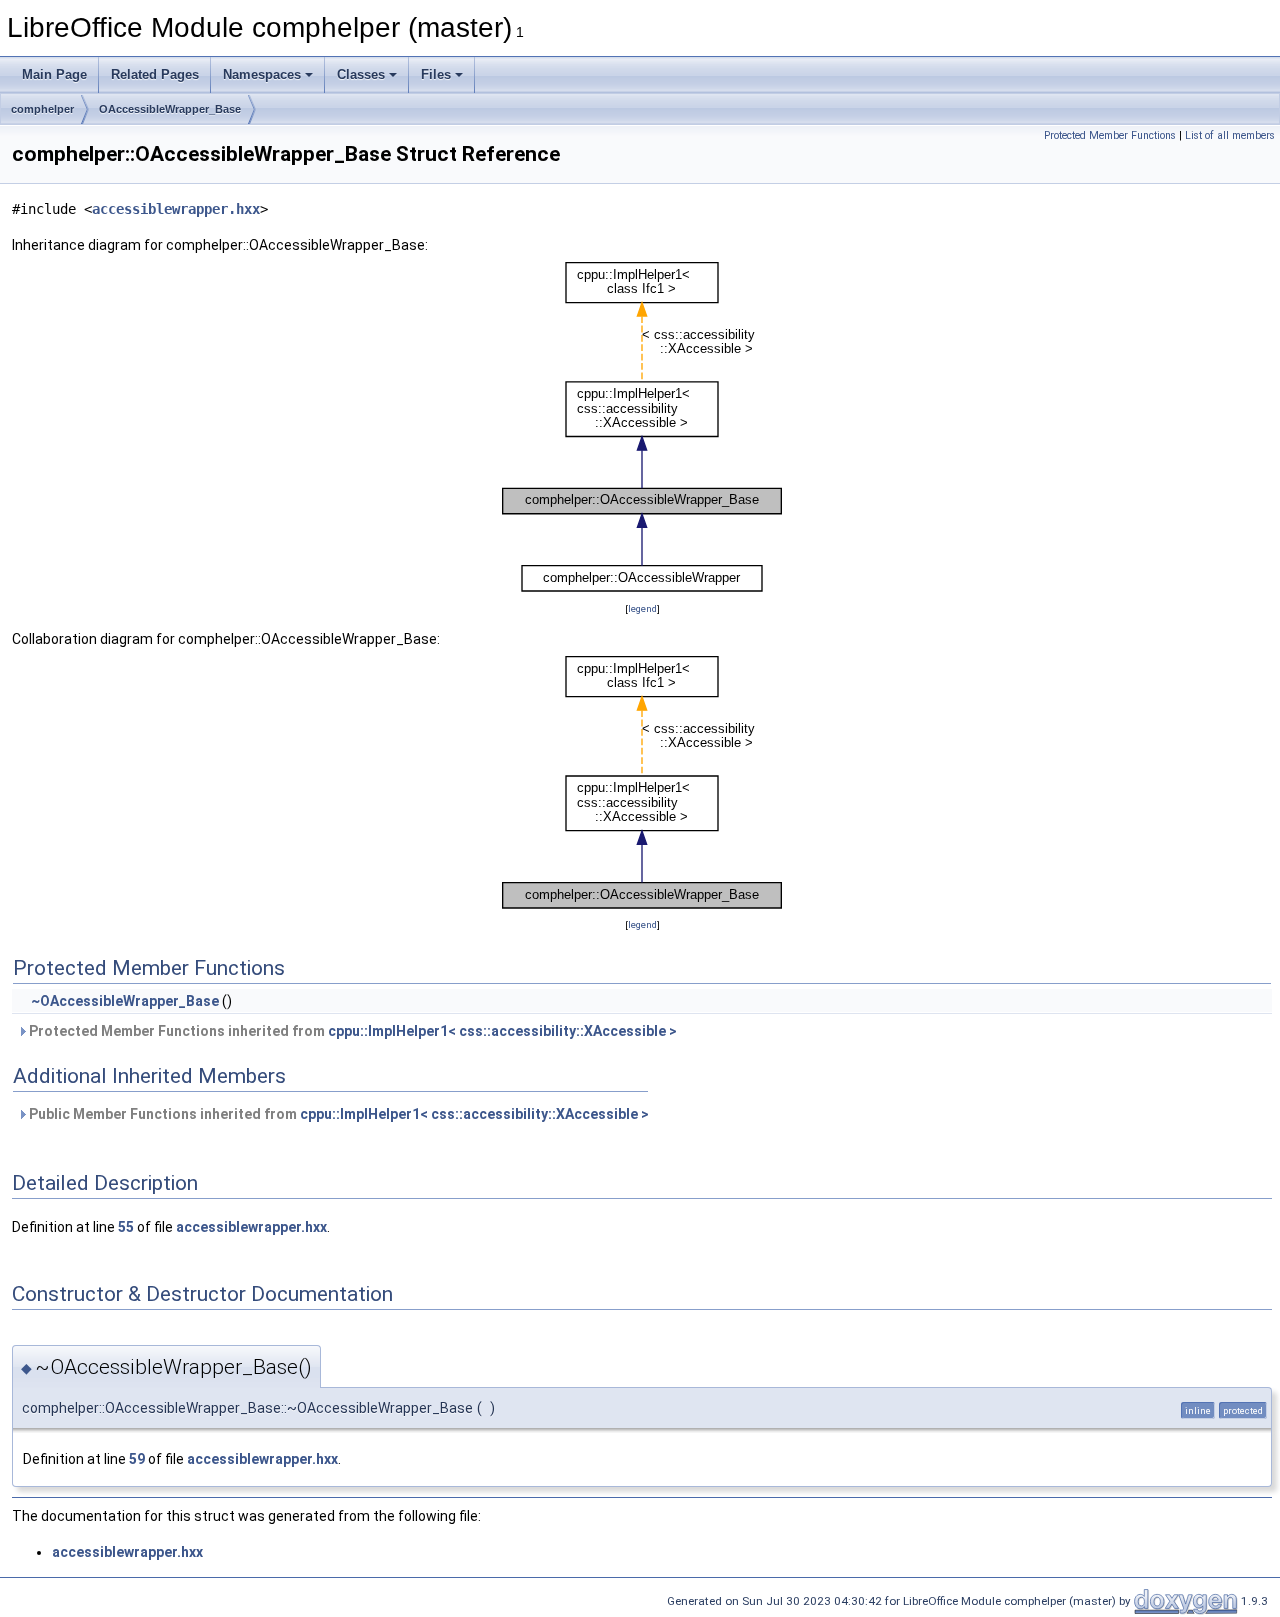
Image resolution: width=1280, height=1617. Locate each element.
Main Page (54, 74)
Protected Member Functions (1110, 135)
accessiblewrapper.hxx (176, 209)
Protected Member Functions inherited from (351, 1031)
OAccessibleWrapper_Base (170, 109)
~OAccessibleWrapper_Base (125, 1001)
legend (642, 608)
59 (137, 1459)
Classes (361, 74)
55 (126, 1227)
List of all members (1230, 135)
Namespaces (262, 74)
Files (436, 74)
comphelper (42, 109)
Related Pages (155, 74)
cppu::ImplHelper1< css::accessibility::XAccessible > (502, 1031)
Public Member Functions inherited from (337, 1114)
